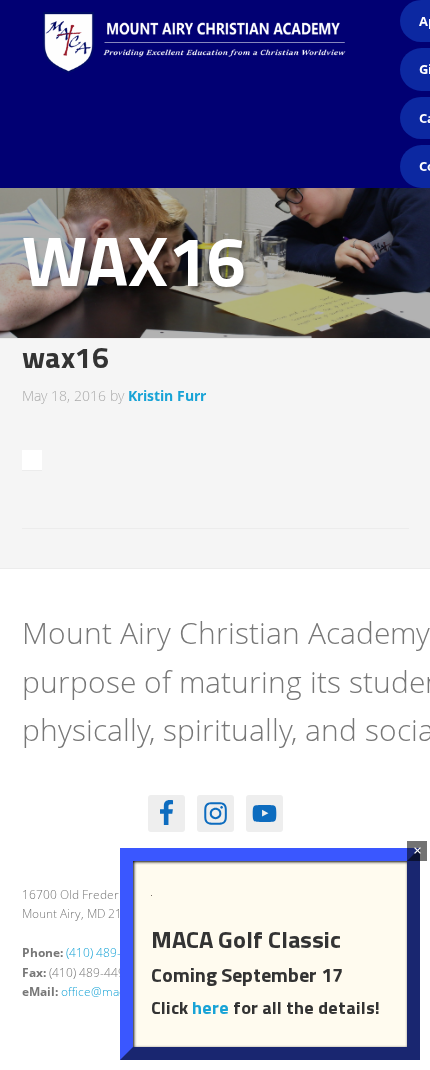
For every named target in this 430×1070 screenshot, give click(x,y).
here (210, 1007)
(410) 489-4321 (107, 952)
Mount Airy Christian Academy (220, 60)
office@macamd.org (115, 991)
